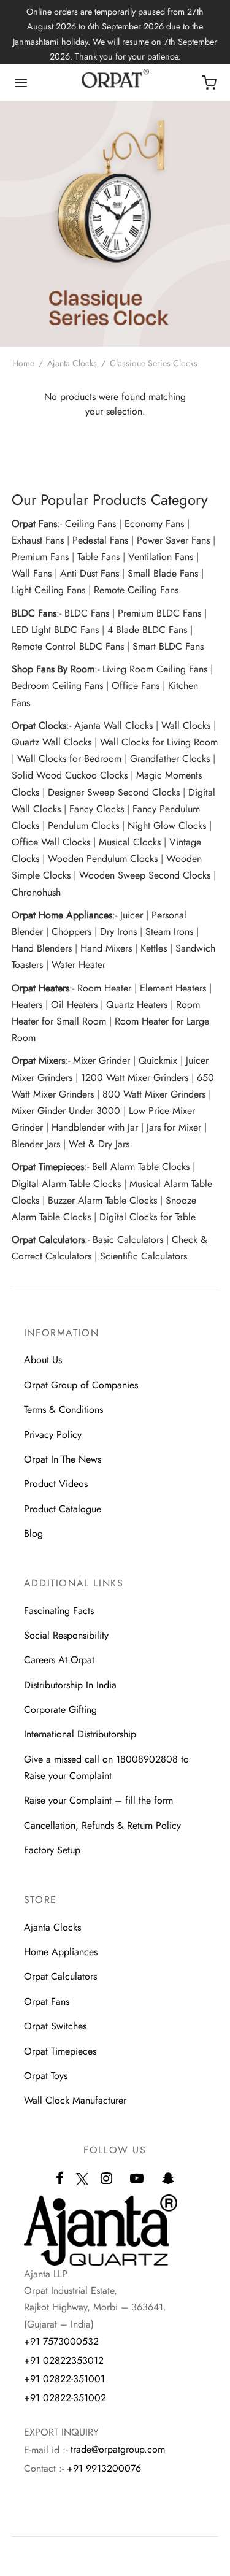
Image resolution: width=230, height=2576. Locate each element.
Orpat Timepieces (60, 2051)
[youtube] (137, 2179)
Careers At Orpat (59, 1660)
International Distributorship (80, 1734)
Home (23, 363)
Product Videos (56, 1484)
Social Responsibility (66, 1635)
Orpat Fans (47, 2001)
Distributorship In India (70, 1685)
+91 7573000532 (61, 2341)
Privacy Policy (53, 1435)
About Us (43, 1360)
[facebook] (60, 2179)
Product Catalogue (63, 1509)
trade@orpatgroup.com (118, 2449)
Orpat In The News (63, 1459)
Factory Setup (52, 1850)
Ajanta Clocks (72, 363)
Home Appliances (61, 1952)
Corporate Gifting (60, 1709)
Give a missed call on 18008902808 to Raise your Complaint (106, 1767)
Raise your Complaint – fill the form (98, 1800)
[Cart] (209, 83)
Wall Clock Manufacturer (75, 2100)
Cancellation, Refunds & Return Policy (102, 1825)
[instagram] (106, 2179)
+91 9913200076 (104, 2468)
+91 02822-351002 (65, 2398)
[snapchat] (168, 2179)
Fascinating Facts (59, 1611)
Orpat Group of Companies (81, 1385)
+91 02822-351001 (64, 2379)
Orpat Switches (55, 2026)
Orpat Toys (46, 2076)
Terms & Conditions (63, 1409)
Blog (33, 1533)
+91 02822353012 (64, 2360)
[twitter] (82, 2186)
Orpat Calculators (60, 1976)
